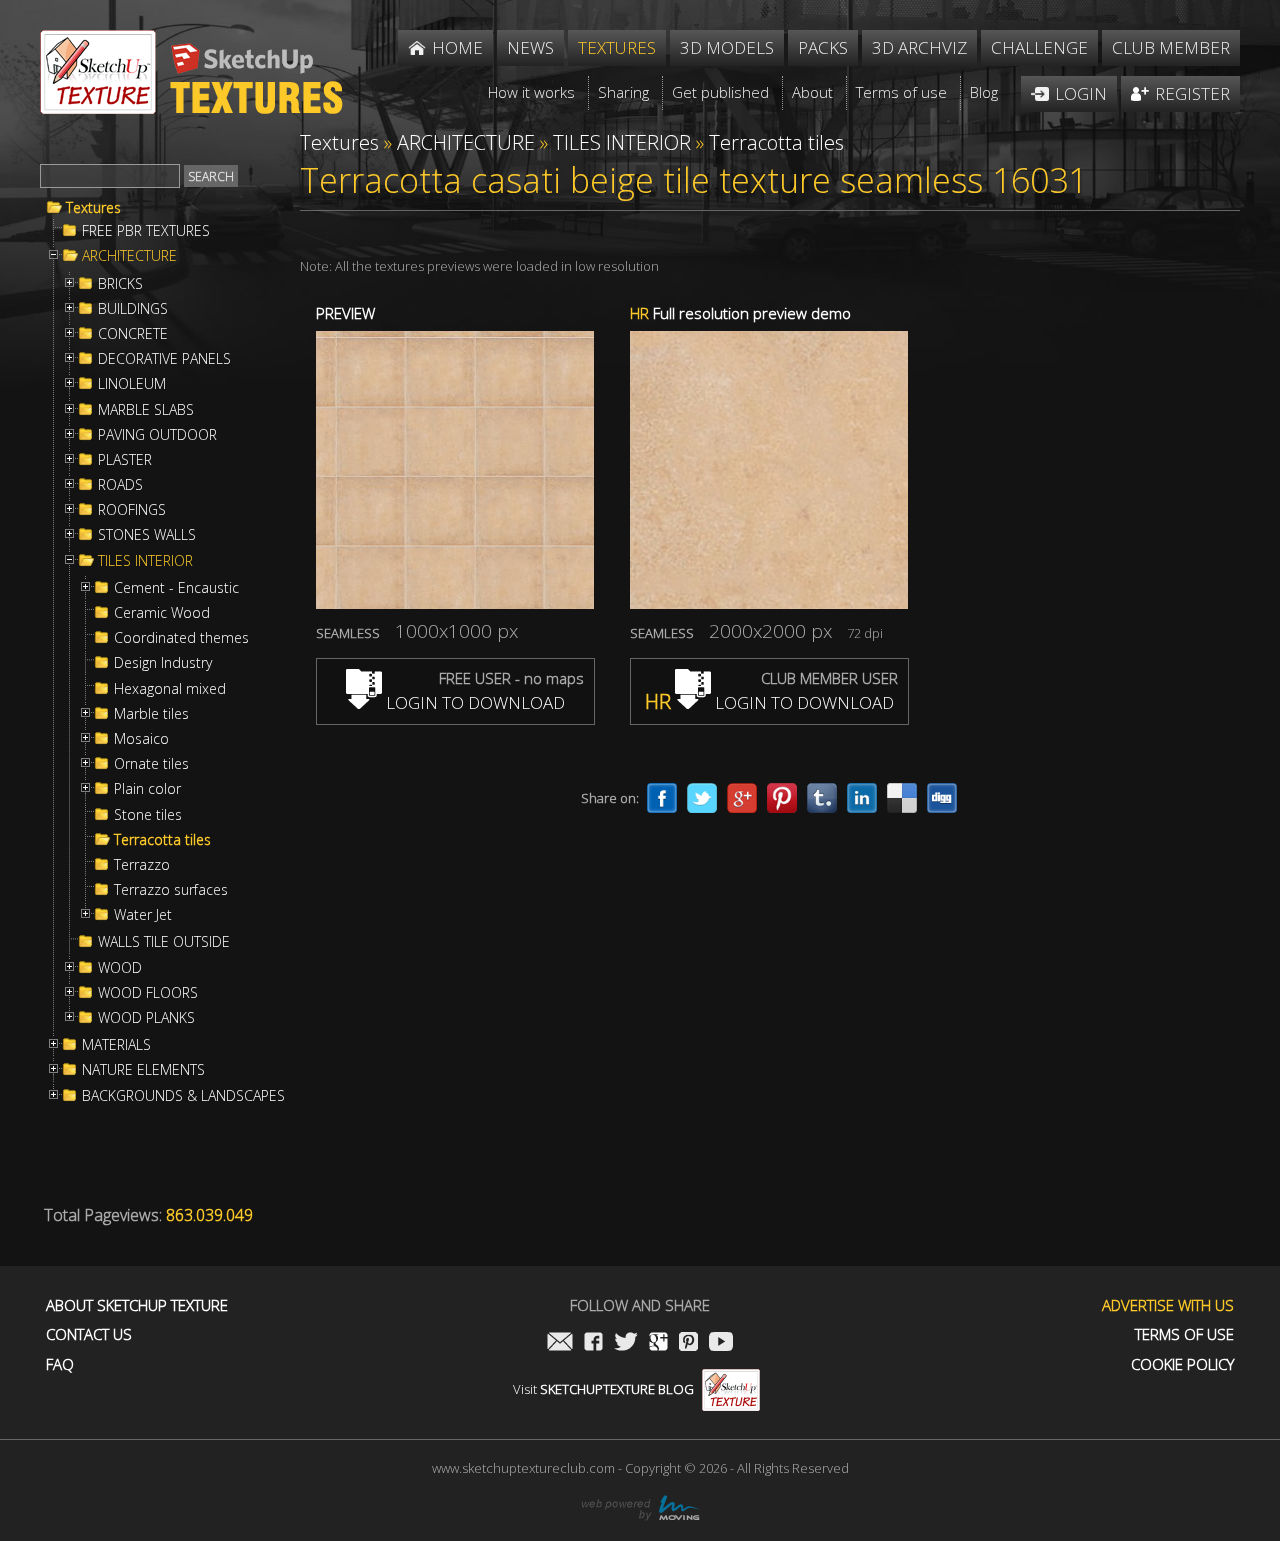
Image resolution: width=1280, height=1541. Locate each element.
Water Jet (143, 915)
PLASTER (125, 460)
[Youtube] (721, 1343)
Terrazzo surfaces (171, 890)
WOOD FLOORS (148, 993)
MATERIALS (116, 1045)
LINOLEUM (132, 384)
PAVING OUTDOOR (157, 435)
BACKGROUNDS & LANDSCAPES (183, 1096)
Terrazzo (142, 865)
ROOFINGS (132, 510)
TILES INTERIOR (145, 561)
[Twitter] (702, 798)
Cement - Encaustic (176, 588)
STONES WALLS (147, 535)
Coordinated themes (181, 638)
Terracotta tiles (162, 840)
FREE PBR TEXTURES (146, 231)
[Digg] (942, 798)
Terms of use (1184, 1334)
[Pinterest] (782, 798)
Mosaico (141, 739)
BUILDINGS (133, 309)
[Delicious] (902, 798)
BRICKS (120, 284)
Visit (603, 1389)
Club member (1171, 47)
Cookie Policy (1182, 1364)
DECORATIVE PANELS (164, 359)
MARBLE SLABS (146, 410)
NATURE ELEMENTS (143, 1070)
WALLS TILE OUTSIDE (164, 942)
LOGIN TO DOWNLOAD (473, 702)
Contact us (89, 1334)
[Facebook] (662, 798)
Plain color (147, 789)
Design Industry (163, 663)
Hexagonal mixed (170, 689)
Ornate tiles (151, 764)
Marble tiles (151, 714)
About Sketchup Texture (137, 1305)
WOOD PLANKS (146, 1018)
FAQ (60, 1364)
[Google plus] (742, 798)
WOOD (120, 968)
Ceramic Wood (162, 613)
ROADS (120, 485)
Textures (93, 208)
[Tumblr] (822, 798)
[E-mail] (560, 1343)
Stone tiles (148, 815)
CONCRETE (133, 334)
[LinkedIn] (862, 798)
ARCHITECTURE (129, 256)
